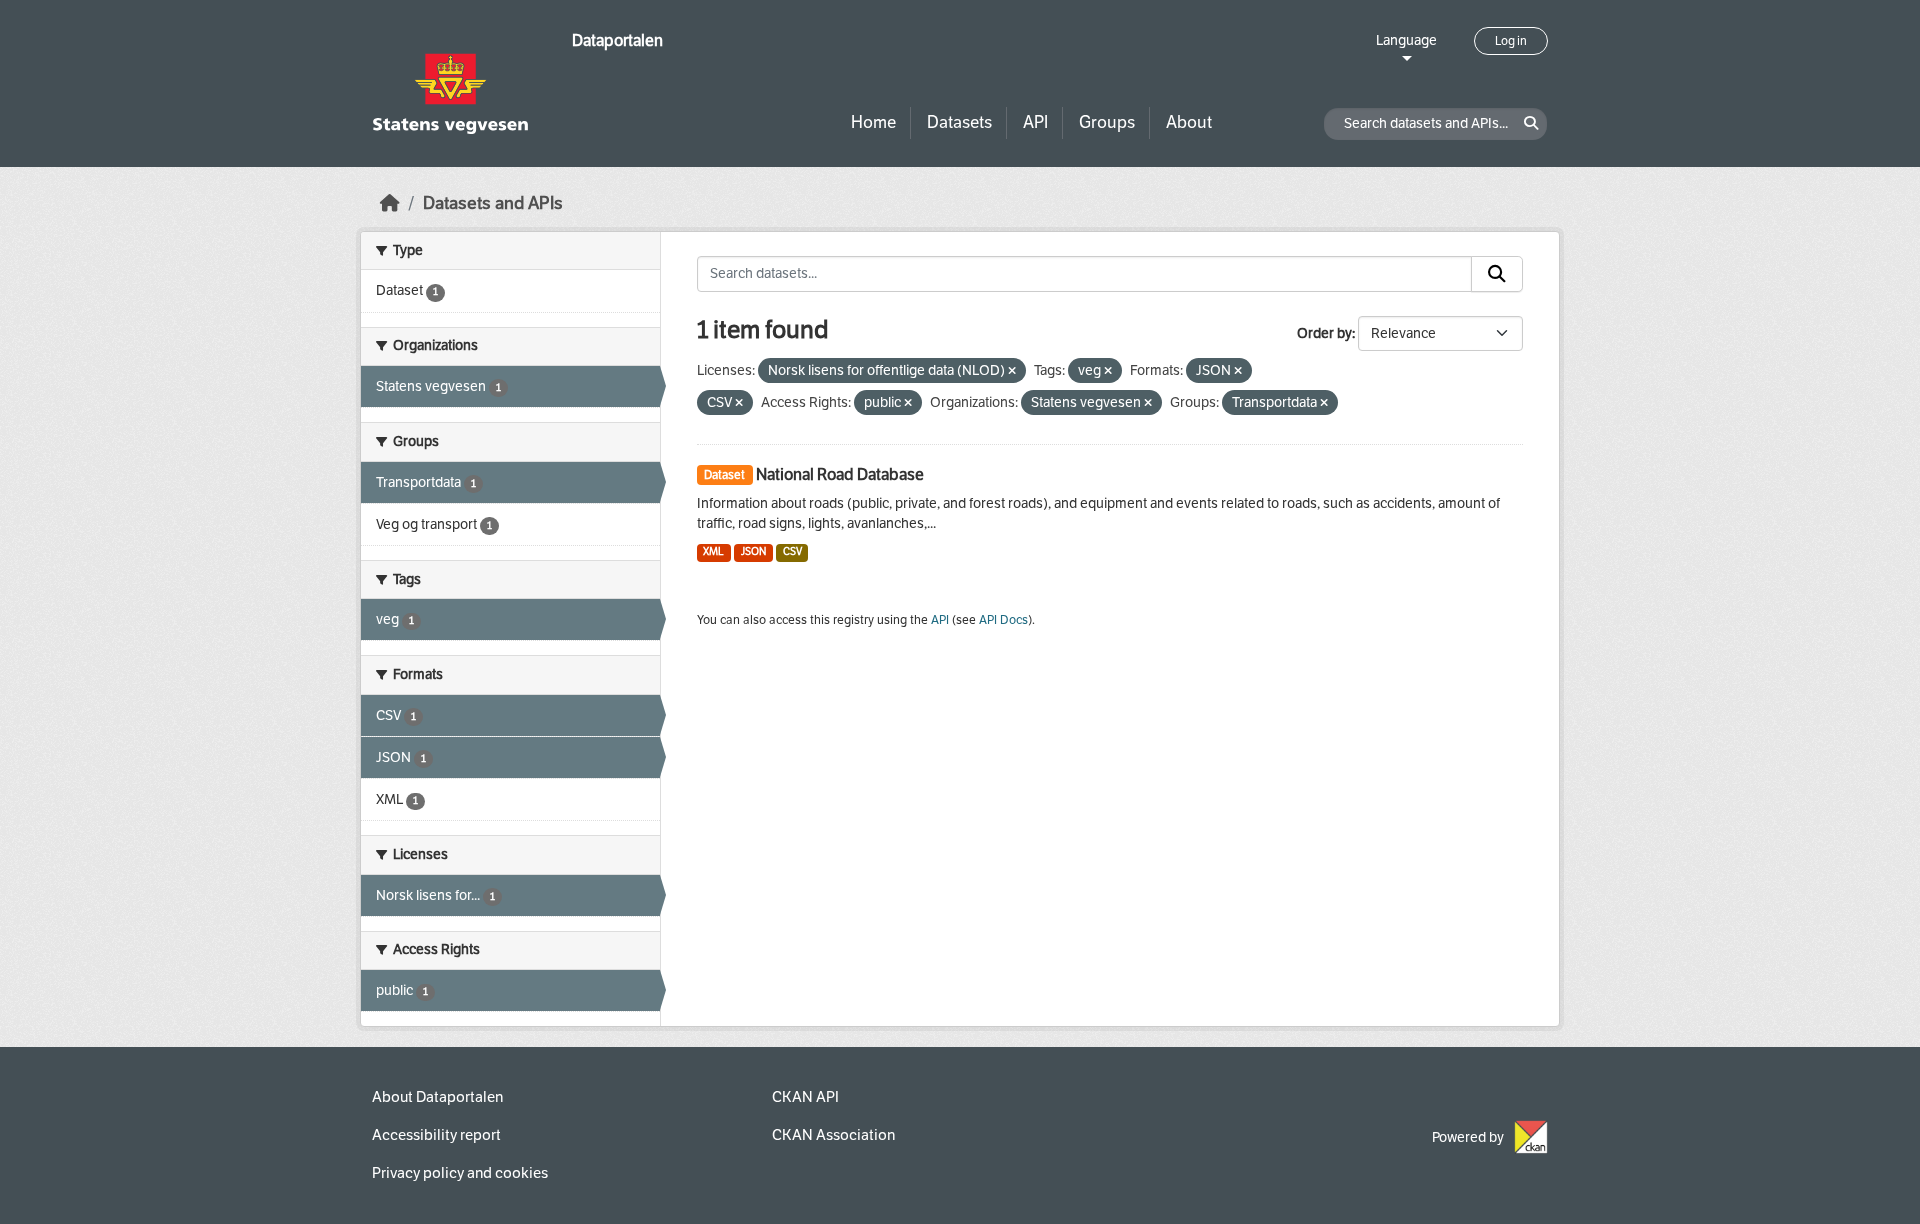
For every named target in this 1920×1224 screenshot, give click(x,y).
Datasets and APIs (493, 203)
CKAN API (805, 1097)
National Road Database (840, 474)
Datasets (959, 122)
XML (713, 551)
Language (1406, 40)
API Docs (1003, 620)
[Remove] (1012, 371)
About (1189, 122)
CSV (792, 551)
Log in (1511, 41)
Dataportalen (617, 40)
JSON (753, 551)
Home (873, 122)
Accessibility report (436, 1135)
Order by (1324, 333)
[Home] (390, 203)
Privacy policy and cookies (460, 1173)
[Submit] (1497, 274)
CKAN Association (833, 1135)
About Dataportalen (437, 1097)
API (1035, 122)
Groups (1107, 122)
